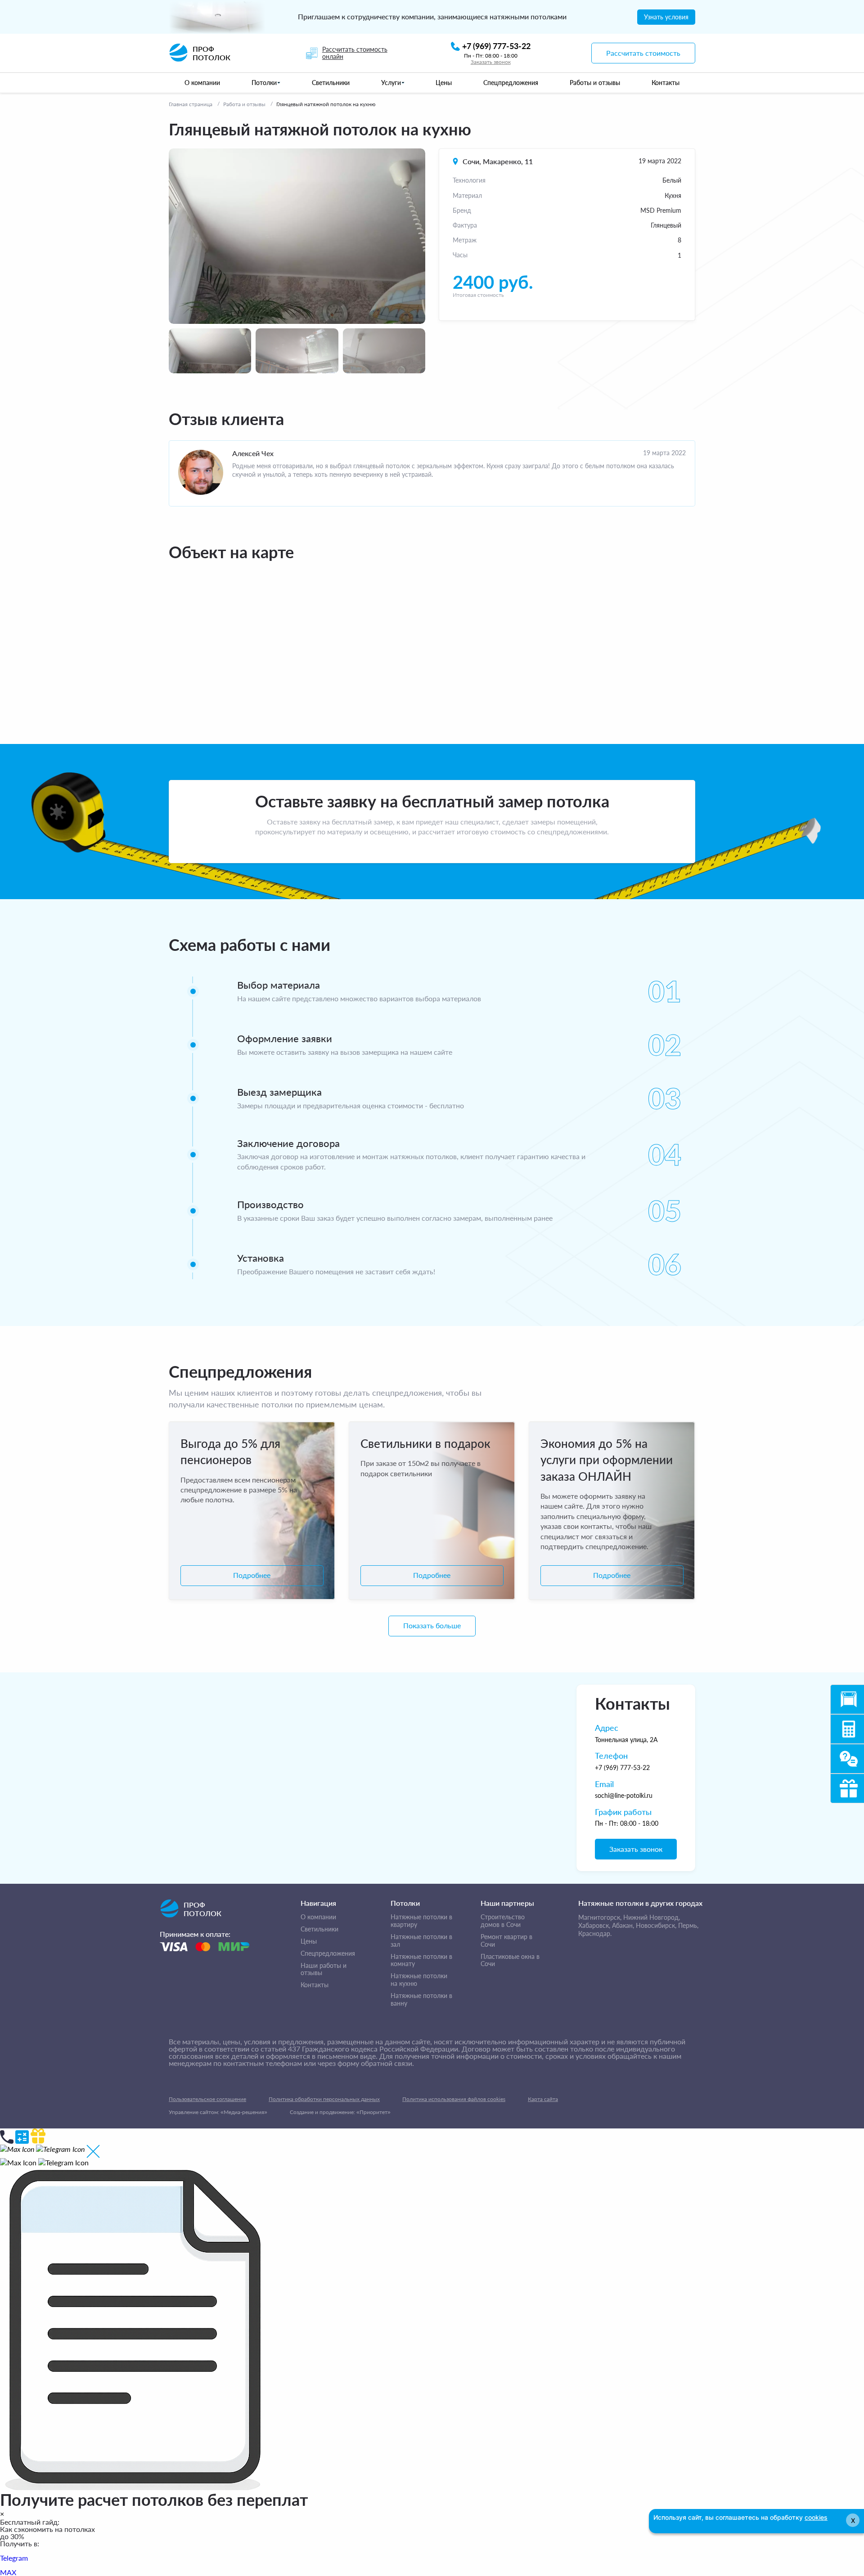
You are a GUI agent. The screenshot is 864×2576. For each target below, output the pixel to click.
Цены (309, 1941)
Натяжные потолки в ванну (421, 2000)
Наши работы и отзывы (324, 1969)
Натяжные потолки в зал (421, 1941)
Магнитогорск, (600, 1917)
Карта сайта (543, 2099)
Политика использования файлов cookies (454, 2099)
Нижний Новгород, (652, 1917)
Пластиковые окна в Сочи (510, 1960)
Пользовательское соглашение (207, 2099)
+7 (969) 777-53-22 (622, 1767)
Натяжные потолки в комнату (421, 1960)
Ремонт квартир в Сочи (506, 1941)
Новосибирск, (656, 1925)
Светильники (319, 1929)
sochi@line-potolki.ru (624, 1795)
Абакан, (623, 1925)
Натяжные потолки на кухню (419, 1980)
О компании (318, 1917)
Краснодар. (595, 1933)
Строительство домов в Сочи (503, 1921)
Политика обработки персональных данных (324, 2099)
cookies (816, 2517)
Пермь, (688, 1925)
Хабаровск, (594, 1925)
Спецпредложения (328, 1953)
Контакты (315, 1985)
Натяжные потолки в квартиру (421, 1921)
